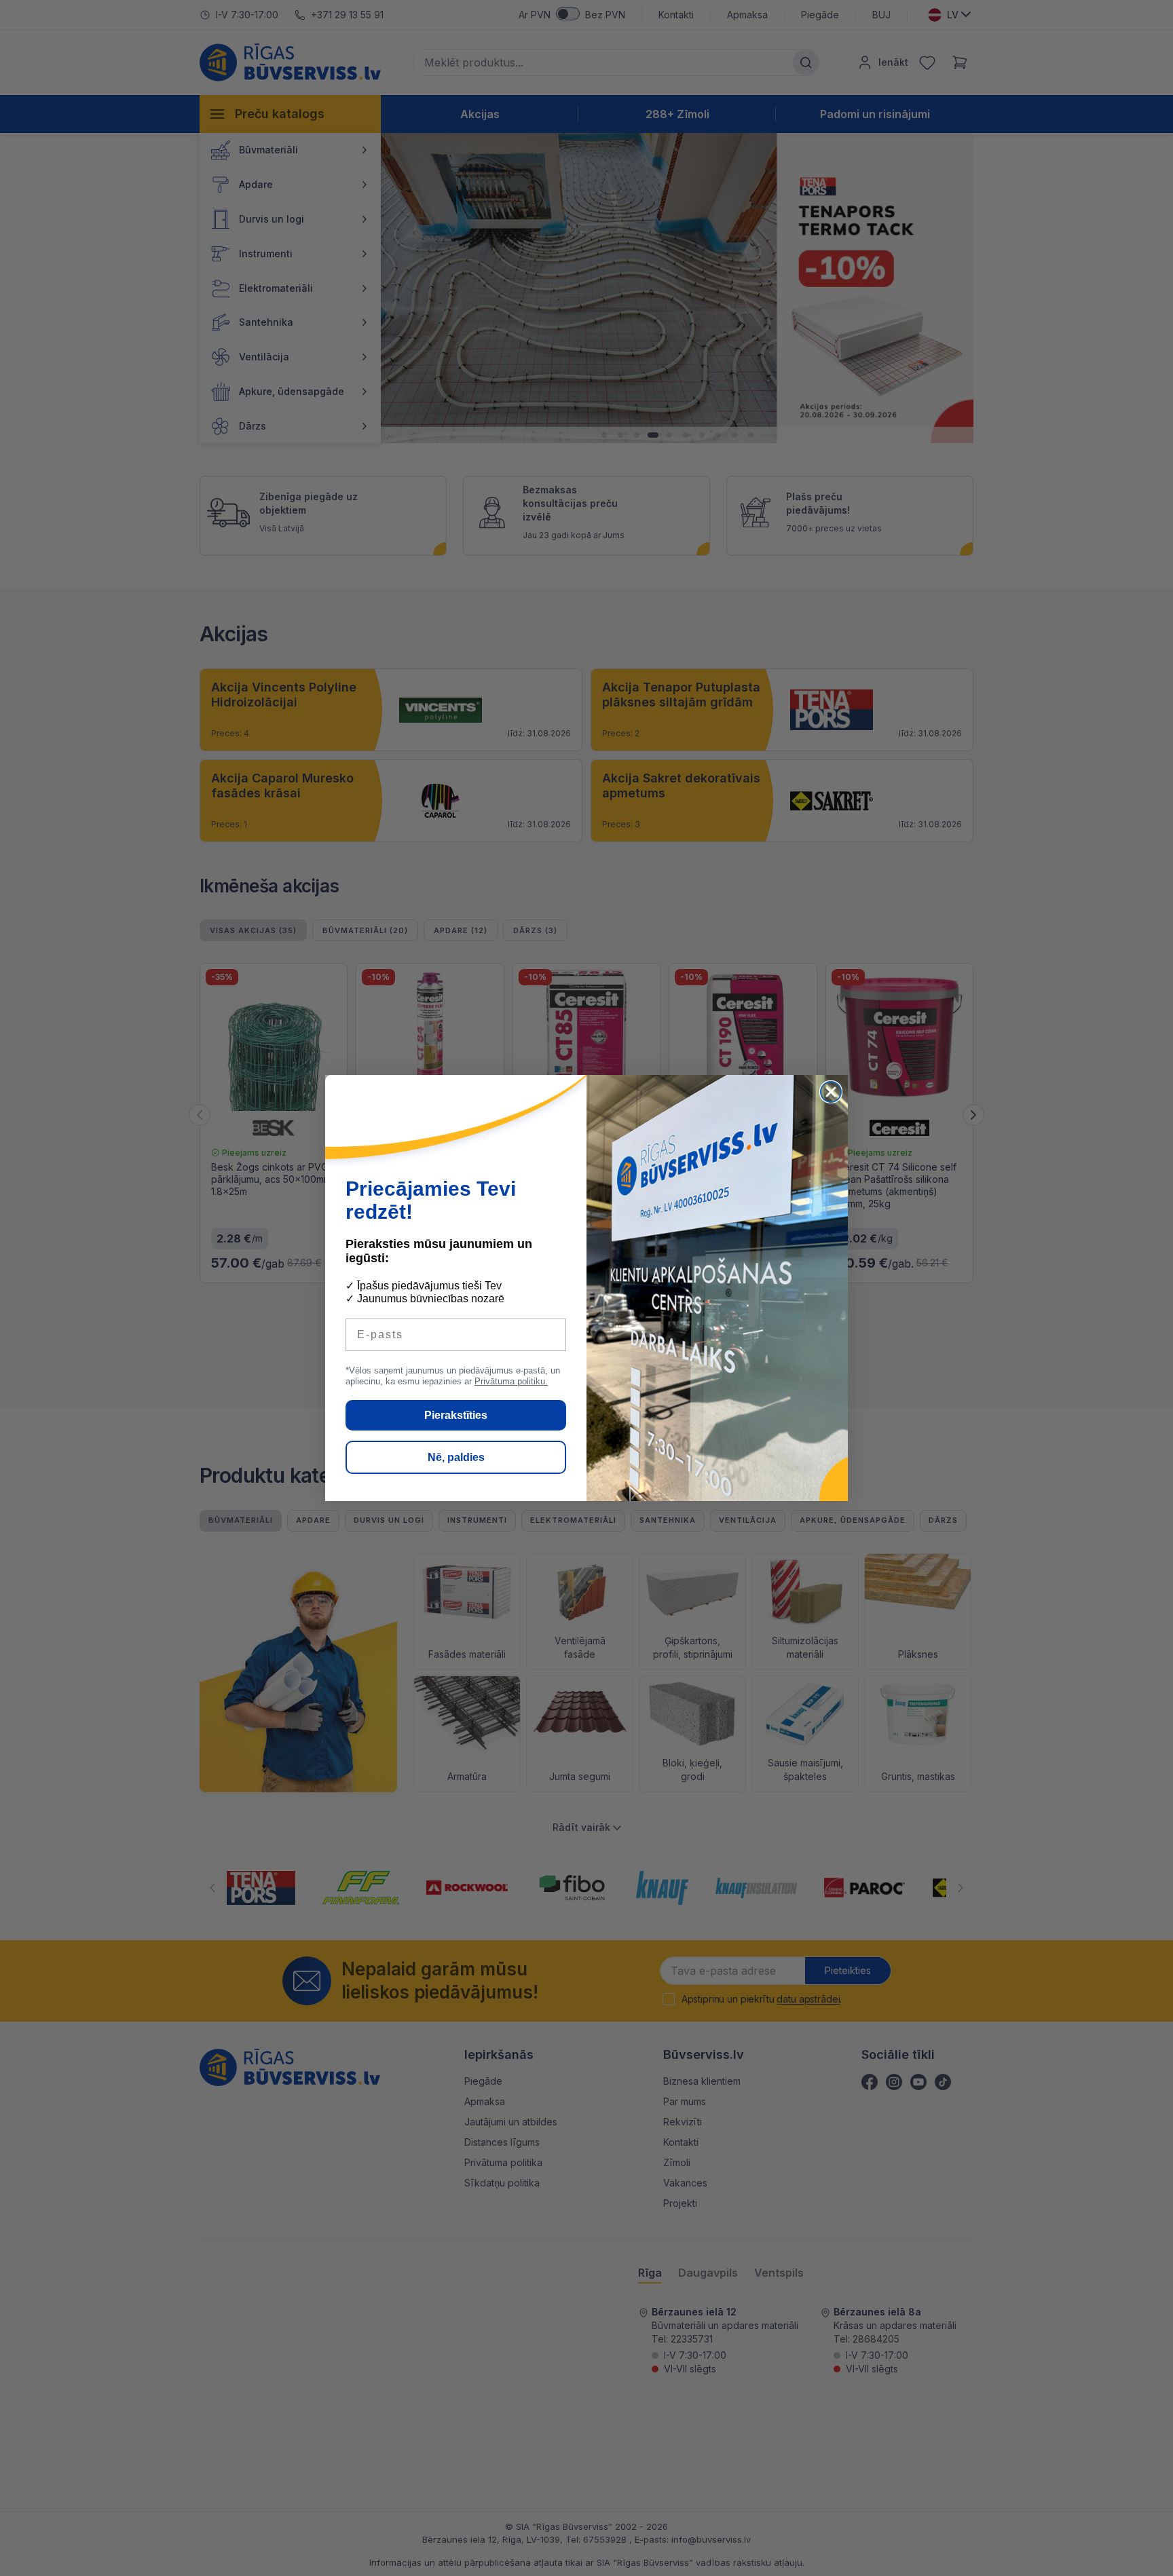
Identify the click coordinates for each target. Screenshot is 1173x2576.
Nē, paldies (456, 1457)
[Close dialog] (831, 1092)
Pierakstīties (456, 1415)
